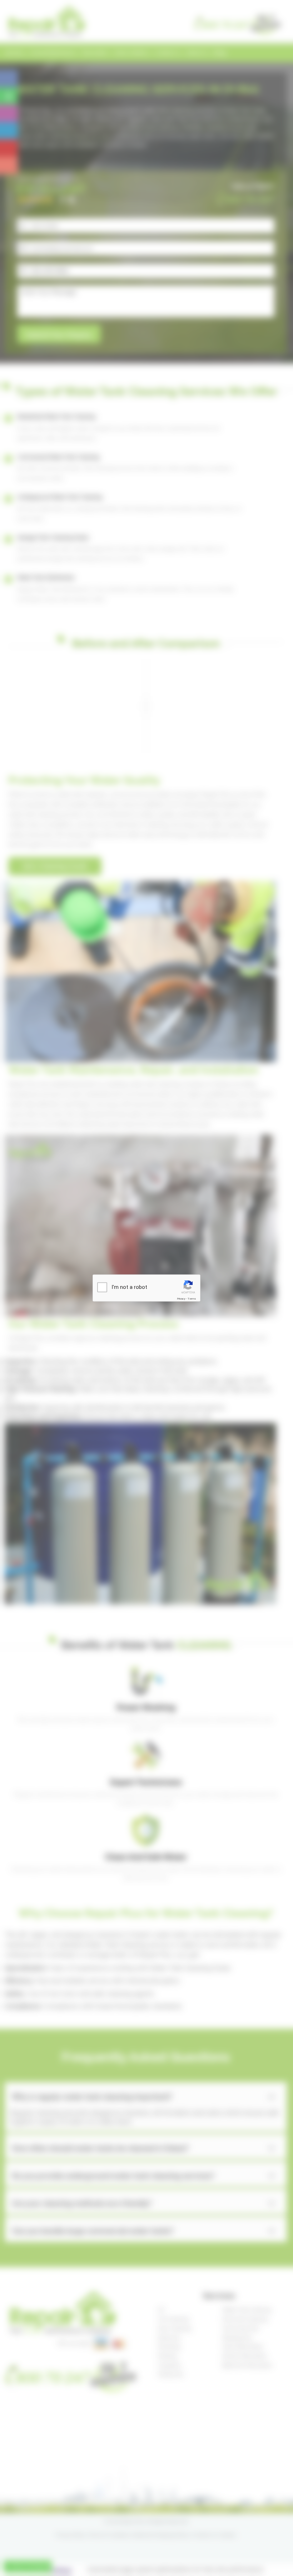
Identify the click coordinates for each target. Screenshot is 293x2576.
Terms (192, 1298)
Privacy (181, 1298)
